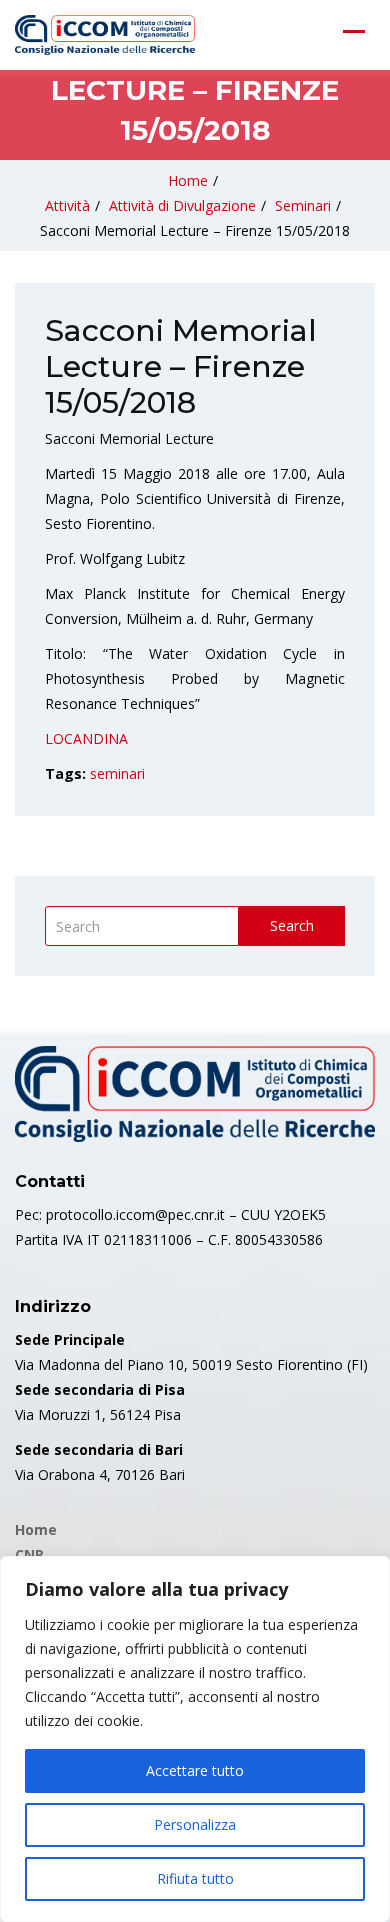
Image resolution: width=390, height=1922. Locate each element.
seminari (117, 773)
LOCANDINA (86, 738)
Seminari (303, 205)
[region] (195, 1739)
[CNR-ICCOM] (105, 35)
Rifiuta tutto (195, 1878)
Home (188, 180)
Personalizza (195, 1824)
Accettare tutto (195, 1770)
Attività (67, 205)
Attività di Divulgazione (182, 205)
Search (292, 925)
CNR (29, 1554)
